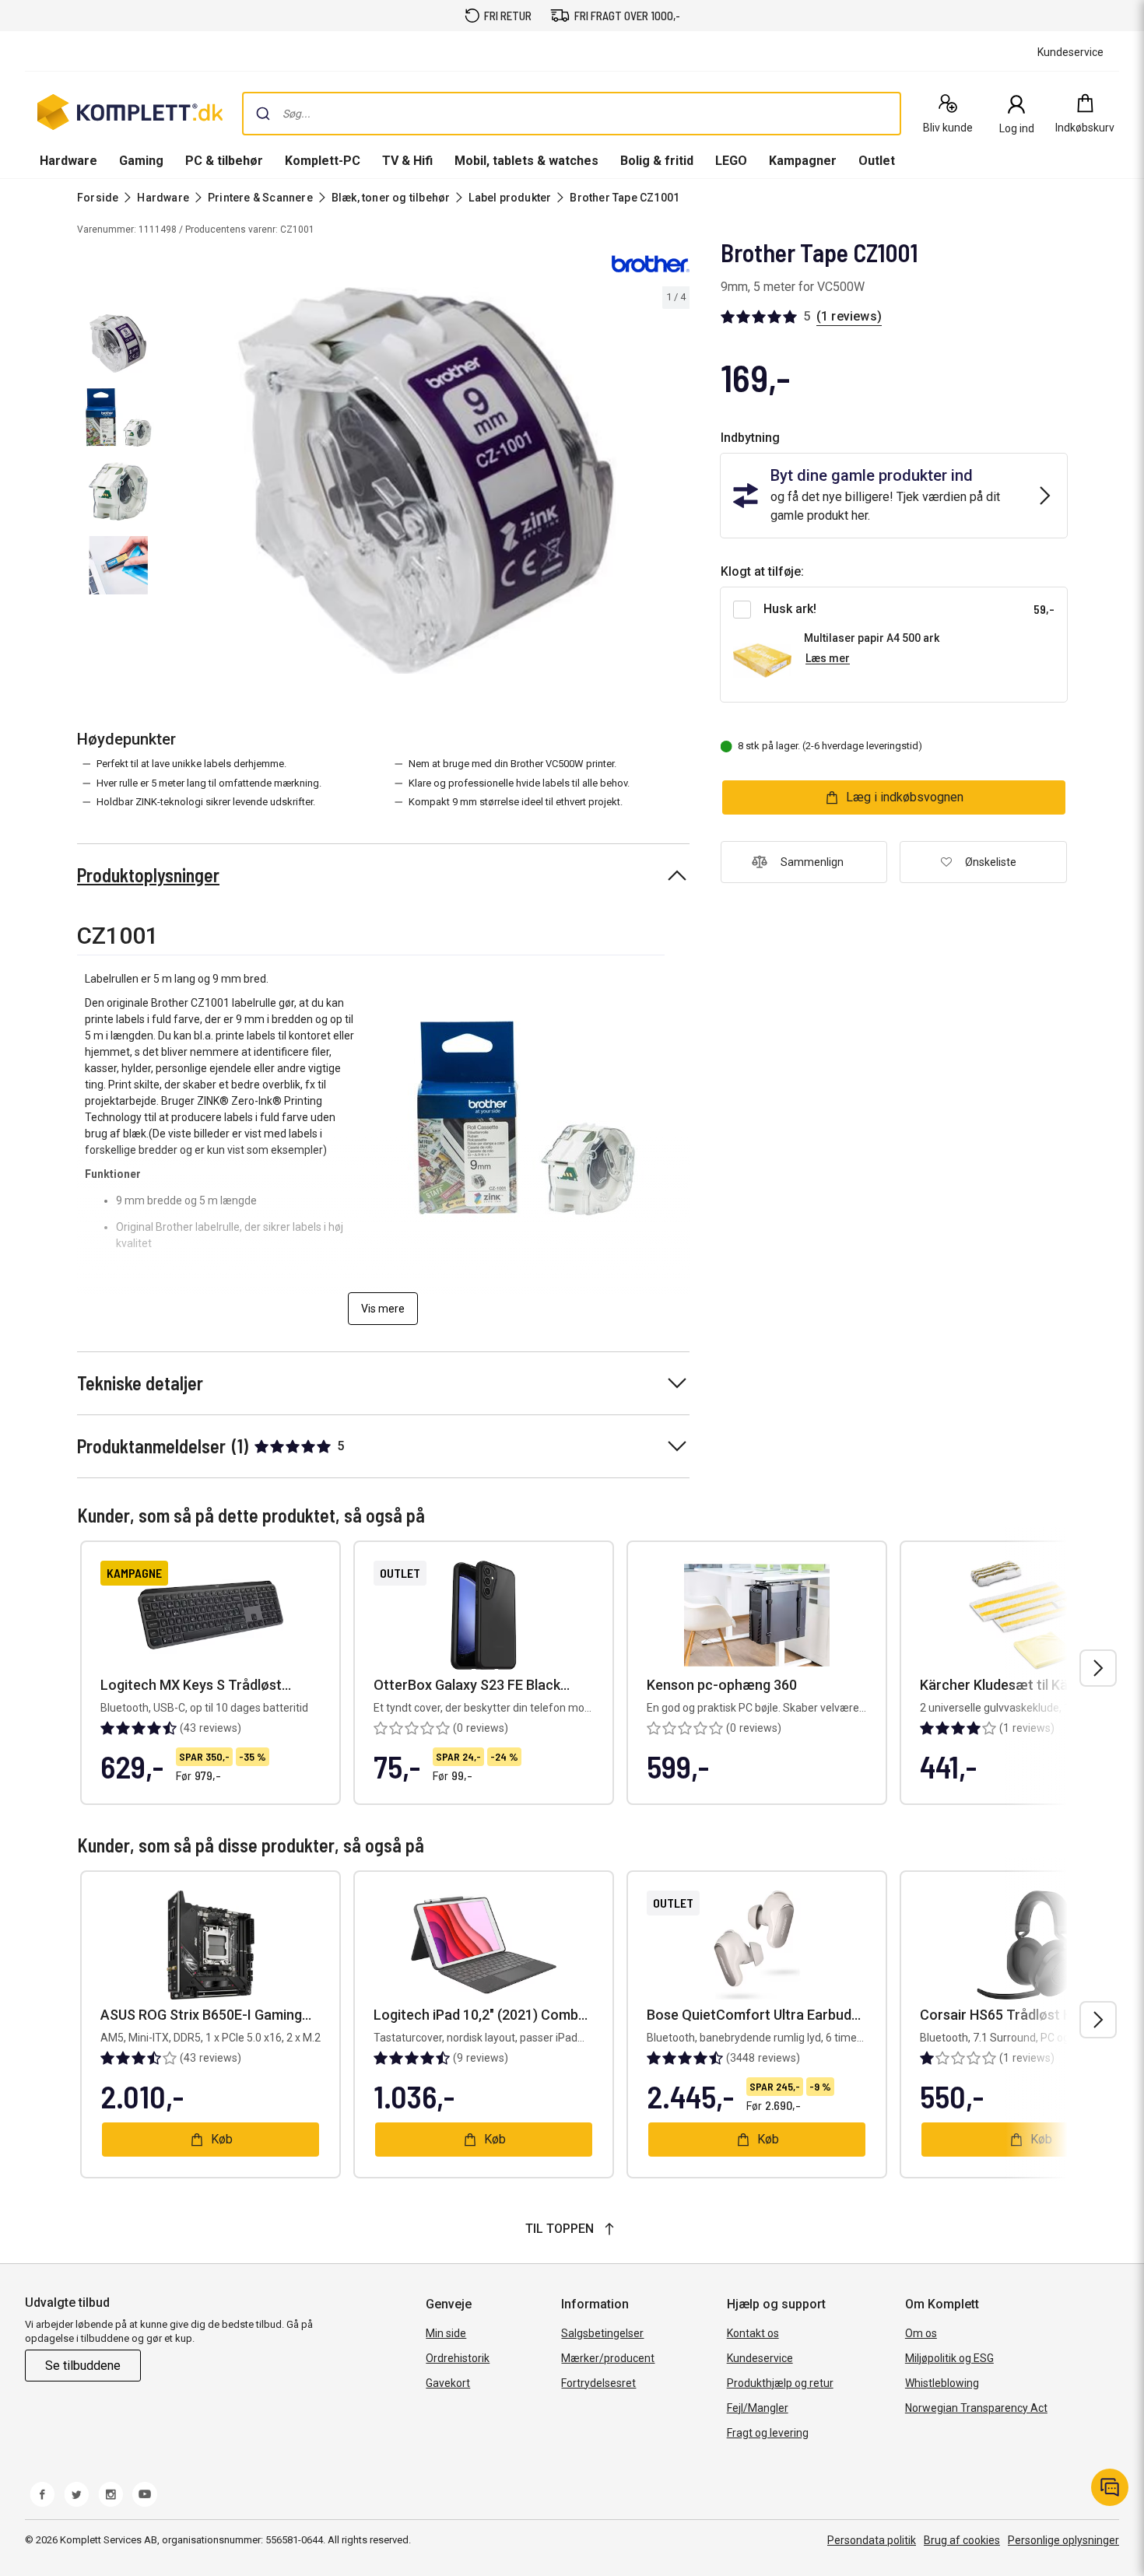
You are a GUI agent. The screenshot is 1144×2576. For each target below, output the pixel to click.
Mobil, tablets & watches (526, 161)
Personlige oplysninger (1063, 2540)
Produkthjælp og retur (780, 2383)
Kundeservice (760, 2358)
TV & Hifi (407, 161)
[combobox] (572, 114)
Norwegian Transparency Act (976, 2408)
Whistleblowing (942, 2383)
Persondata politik (872, 2540)
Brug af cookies (962, 2540)
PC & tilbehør (224, 161)
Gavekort (448, 2383)
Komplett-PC (323, 161)
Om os (921, 2333)
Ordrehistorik (458, 2358)
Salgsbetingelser (602, 2333)
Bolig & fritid (657, 161)
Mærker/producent (608, 2358)
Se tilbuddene (83, 2366)
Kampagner (803, 161)
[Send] (263, 114)
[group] (427, 480)
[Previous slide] (177, 483)
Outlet (877, 161)
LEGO (731, 161)
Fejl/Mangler (758, 2408)
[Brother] (651, 263)
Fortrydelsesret (598, 2383)
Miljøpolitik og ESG (949, 2358)
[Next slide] (676, 483)
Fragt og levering (768, 2433)
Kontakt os (753, 2333)
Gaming (141, 161)
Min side (446, 2333)
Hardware (68, 161)
